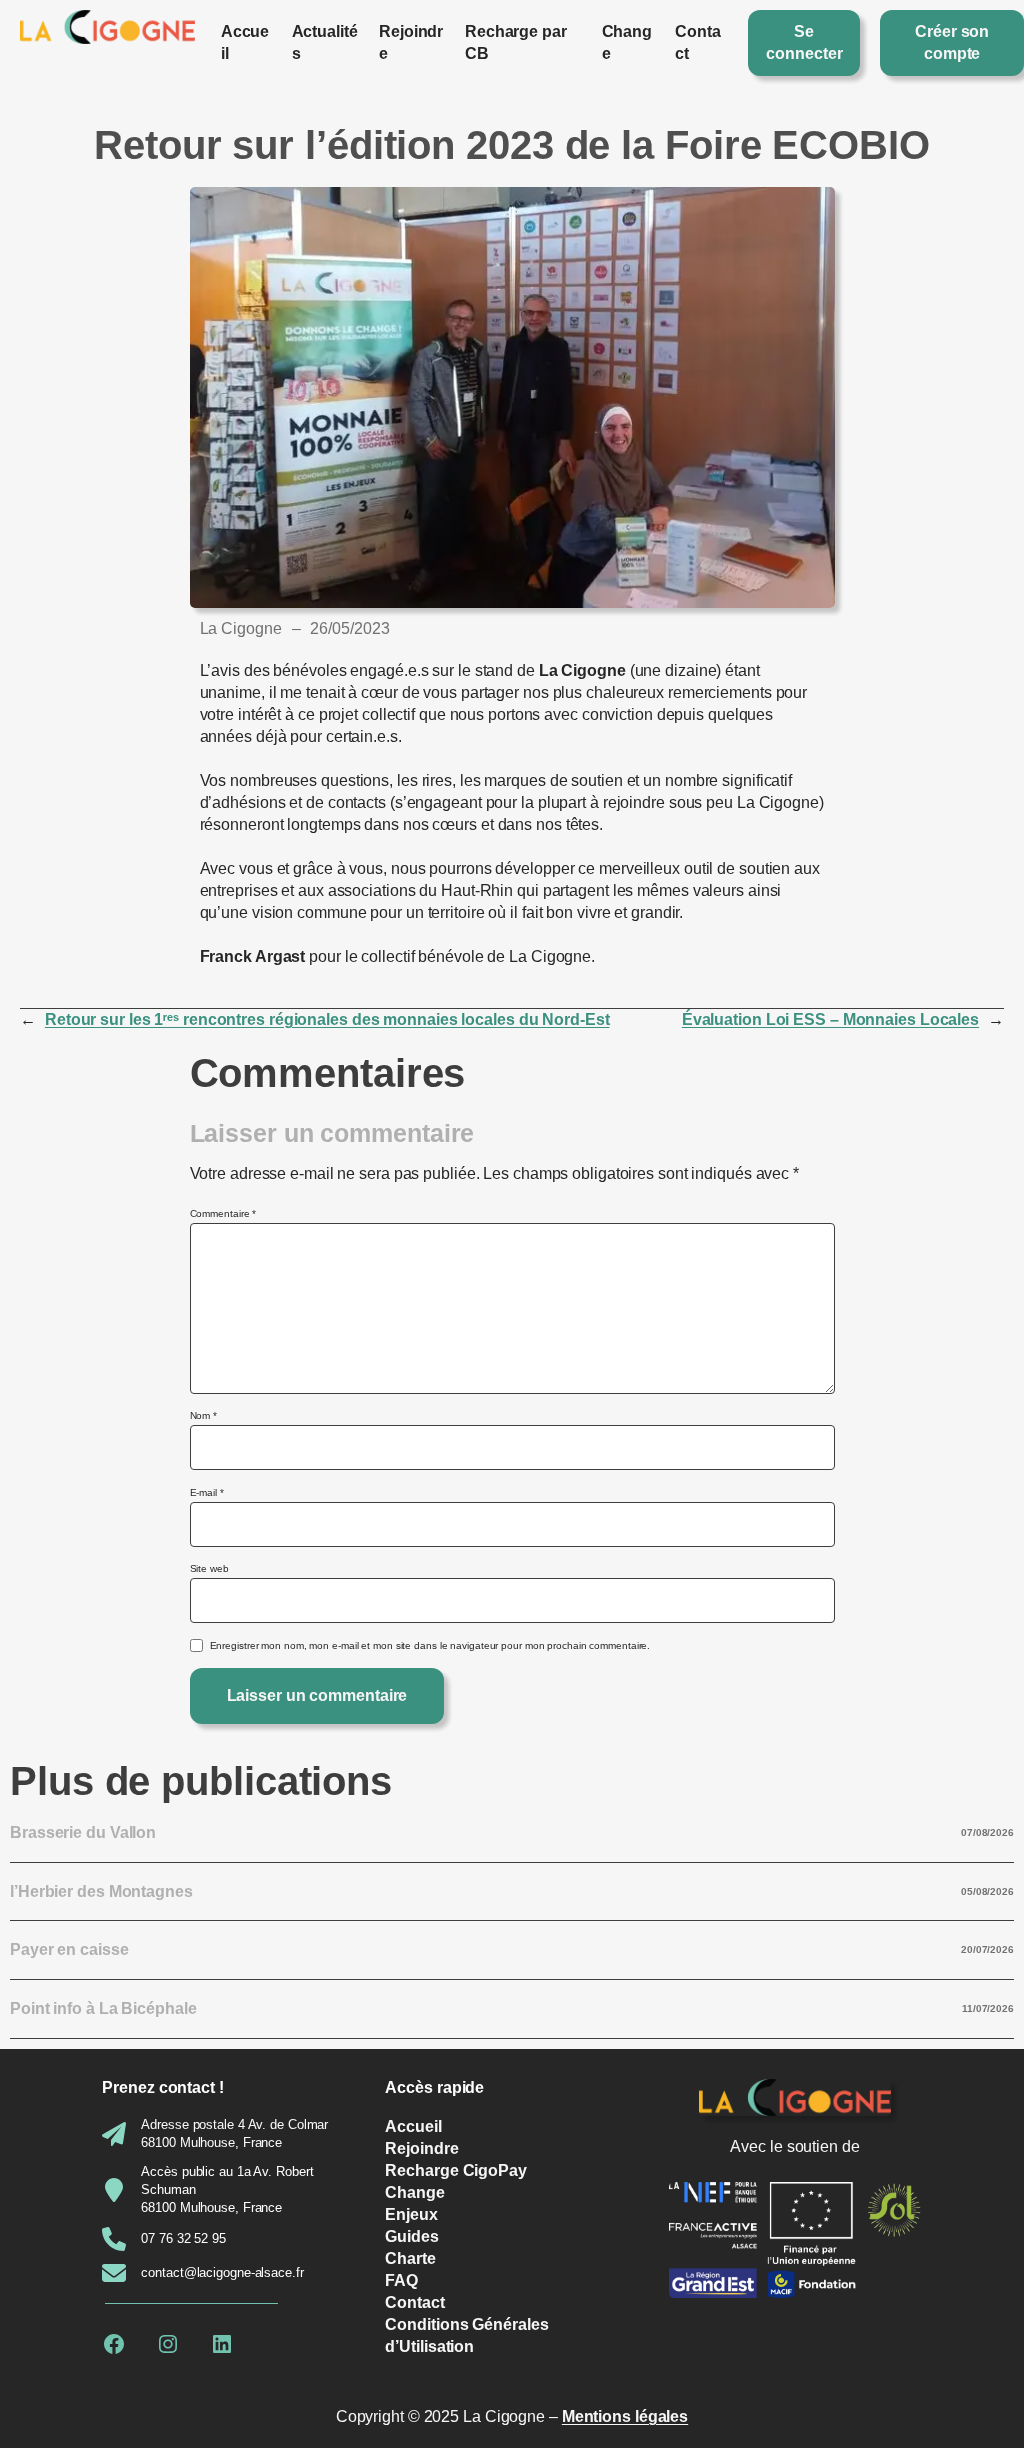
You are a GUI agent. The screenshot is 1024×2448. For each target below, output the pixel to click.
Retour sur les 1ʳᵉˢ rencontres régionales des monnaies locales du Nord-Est (327, 1019)
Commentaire (223, 1213)
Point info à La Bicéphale (103, 2008)
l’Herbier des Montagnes (101, 1891)
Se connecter (804, 42)
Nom (204, 1415)
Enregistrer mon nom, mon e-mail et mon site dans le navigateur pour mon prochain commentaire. (430, 1645)
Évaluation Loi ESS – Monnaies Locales (830, 1019)
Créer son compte (952, 42)
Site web (209, 1568)
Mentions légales (625, 2416)
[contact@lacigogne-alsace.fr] (202, 2273)
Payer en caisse (69, 1949)
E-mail (207, 1492)
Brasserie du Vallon (83, 1832)
